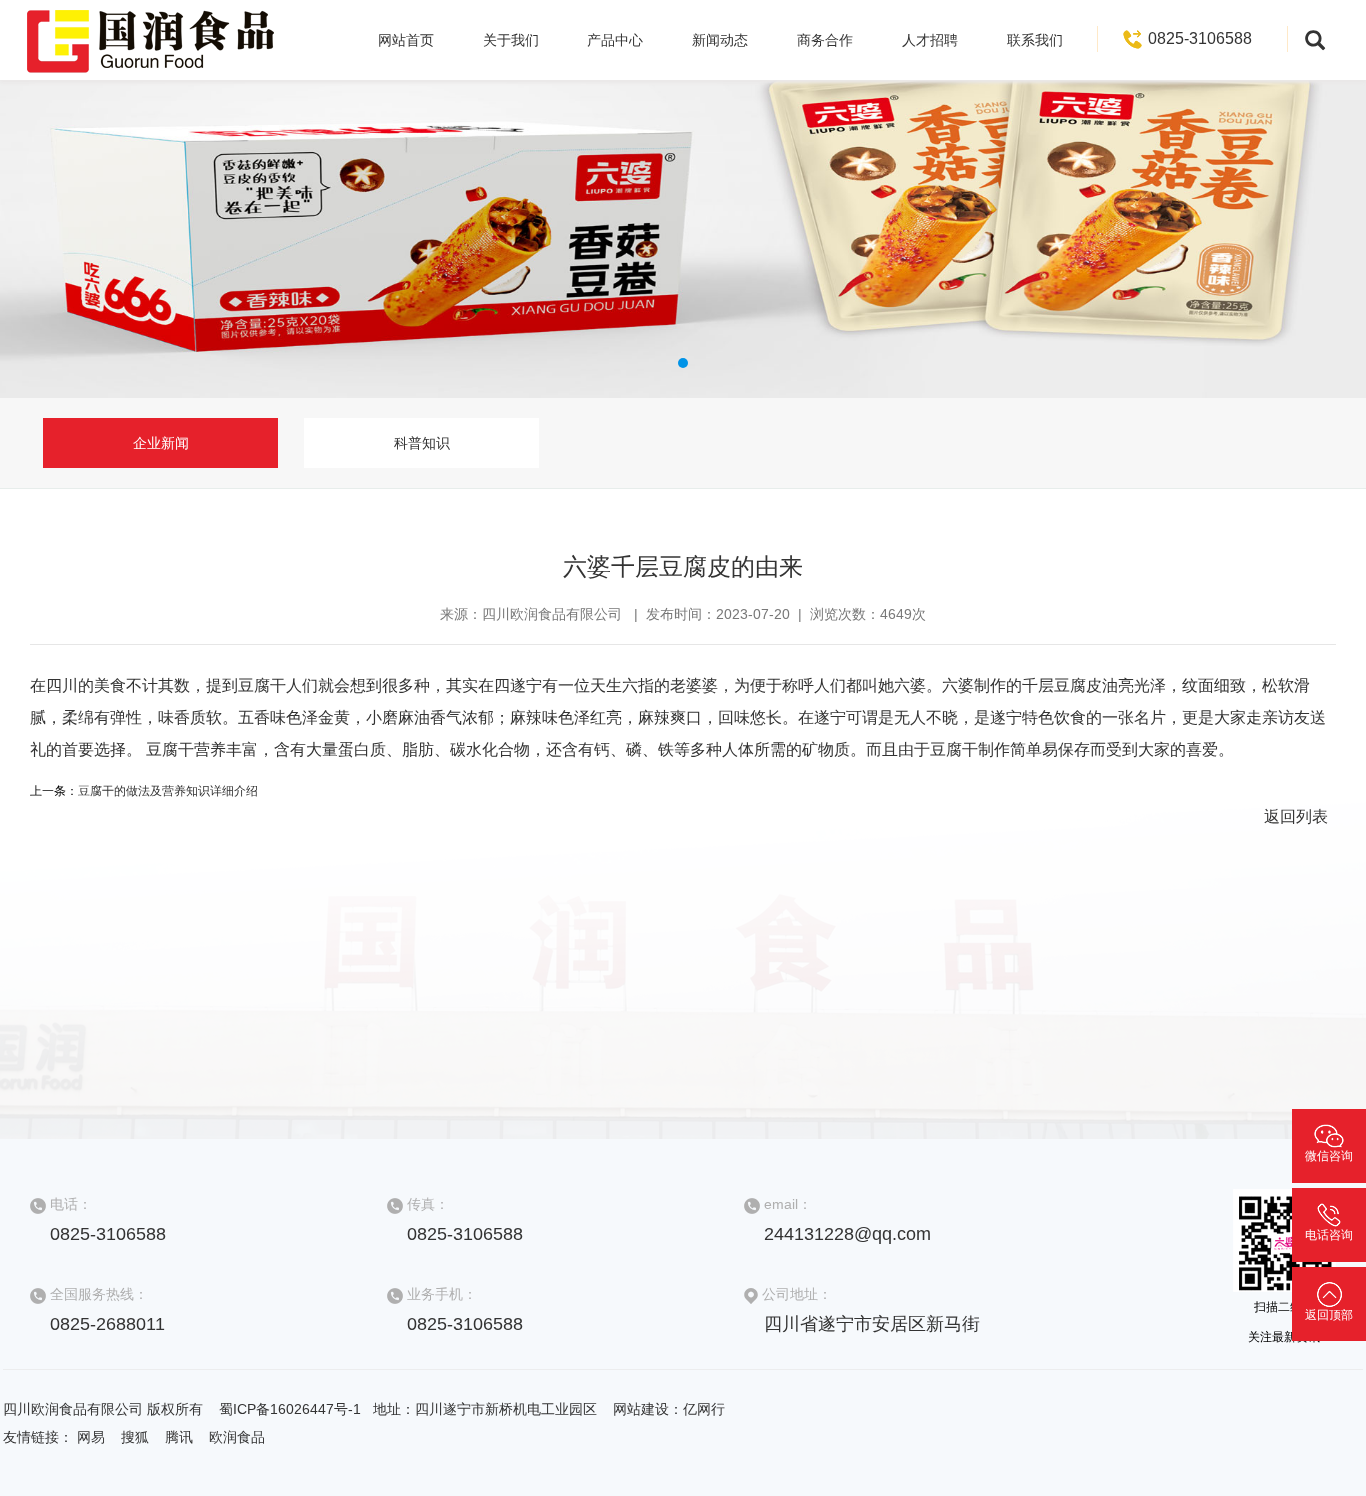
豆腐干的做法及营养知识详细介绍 (168, 791)
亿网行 (704, 1409)
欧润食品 (237, 1437)
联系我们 (1035, 40)
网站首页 (406, 40)
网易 (91, 1437)
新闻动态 (720, 40)
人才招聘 (930, 40)
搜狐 (135, 1437)
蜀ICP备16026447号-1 (292, 1409)
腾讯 (179, 1437)
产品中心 (615, 40)
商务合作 (825, 40)
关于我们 (511, 40)
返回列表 (1296, 816)
